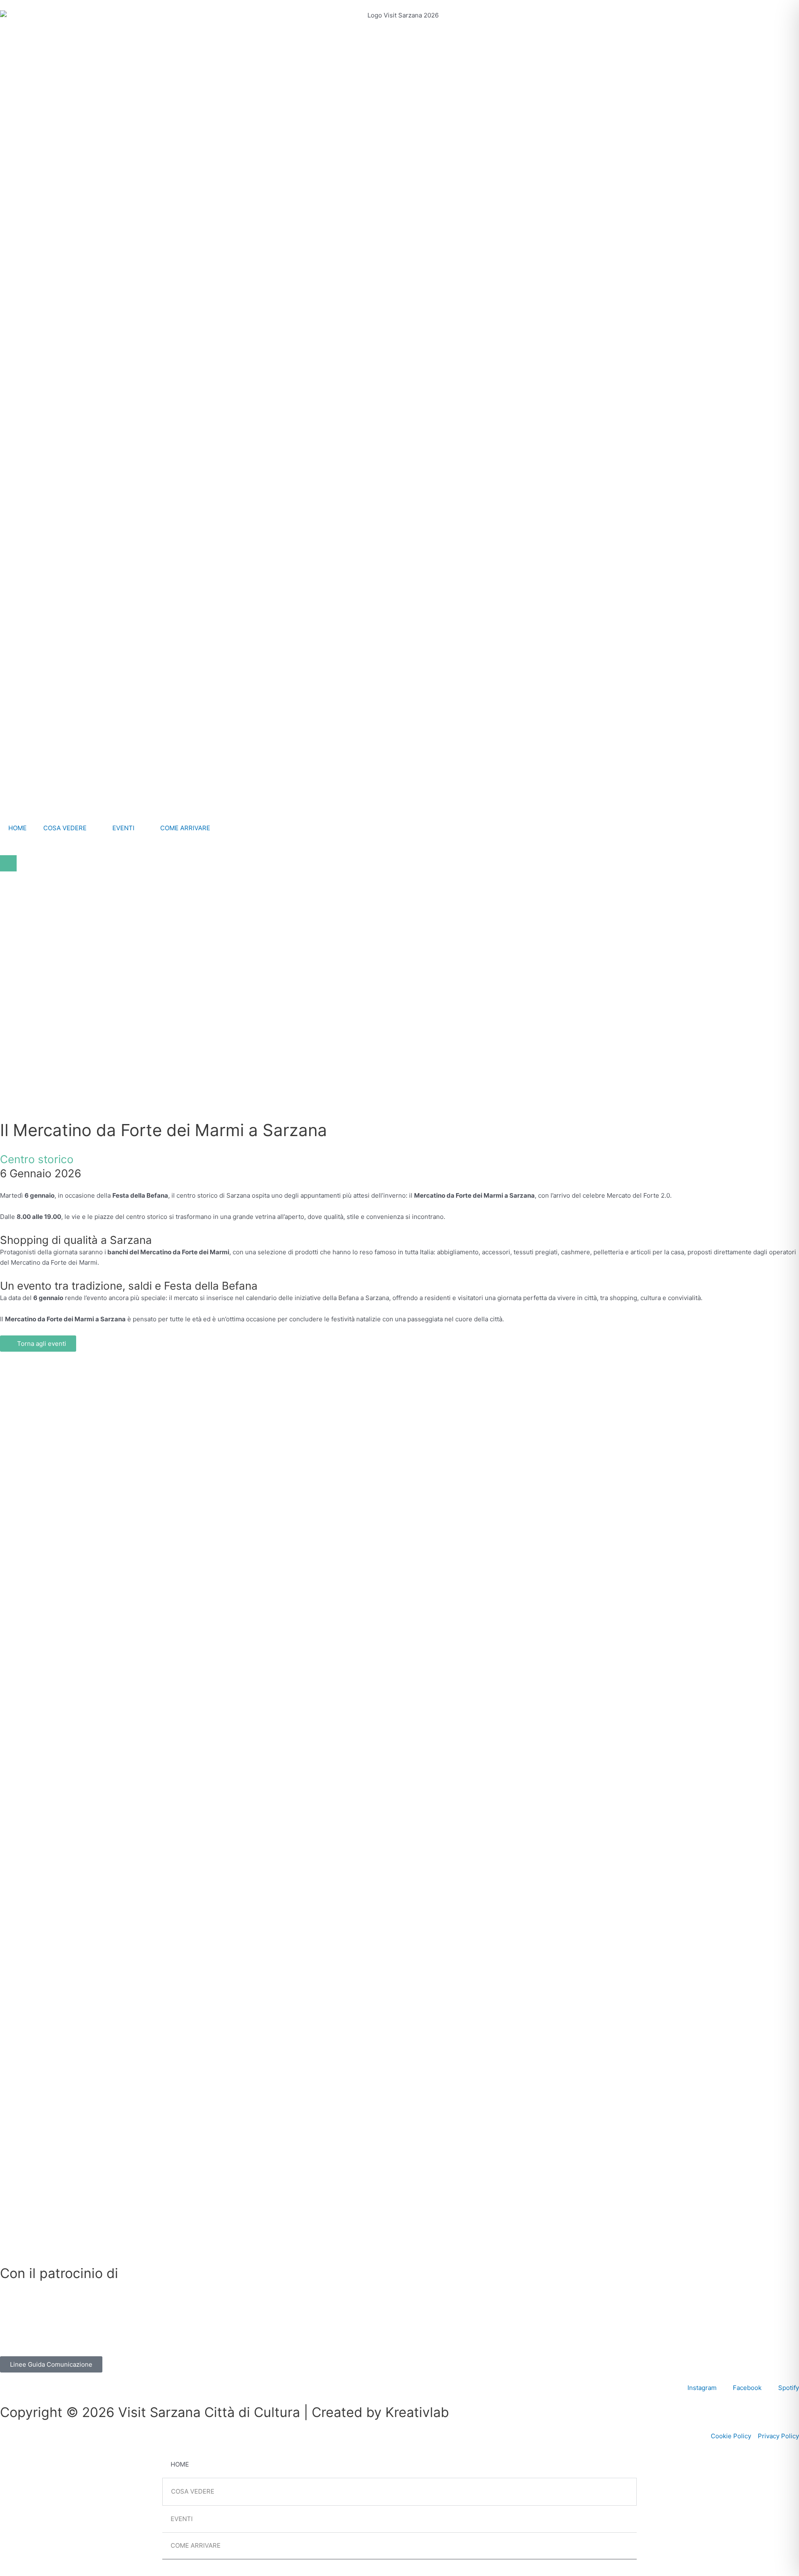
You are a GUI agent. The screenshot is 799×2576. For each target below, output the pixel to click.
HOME (17, 828)
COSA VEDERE (65, 828)
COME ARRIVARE (185, 828)
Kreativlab (417, 2412)
